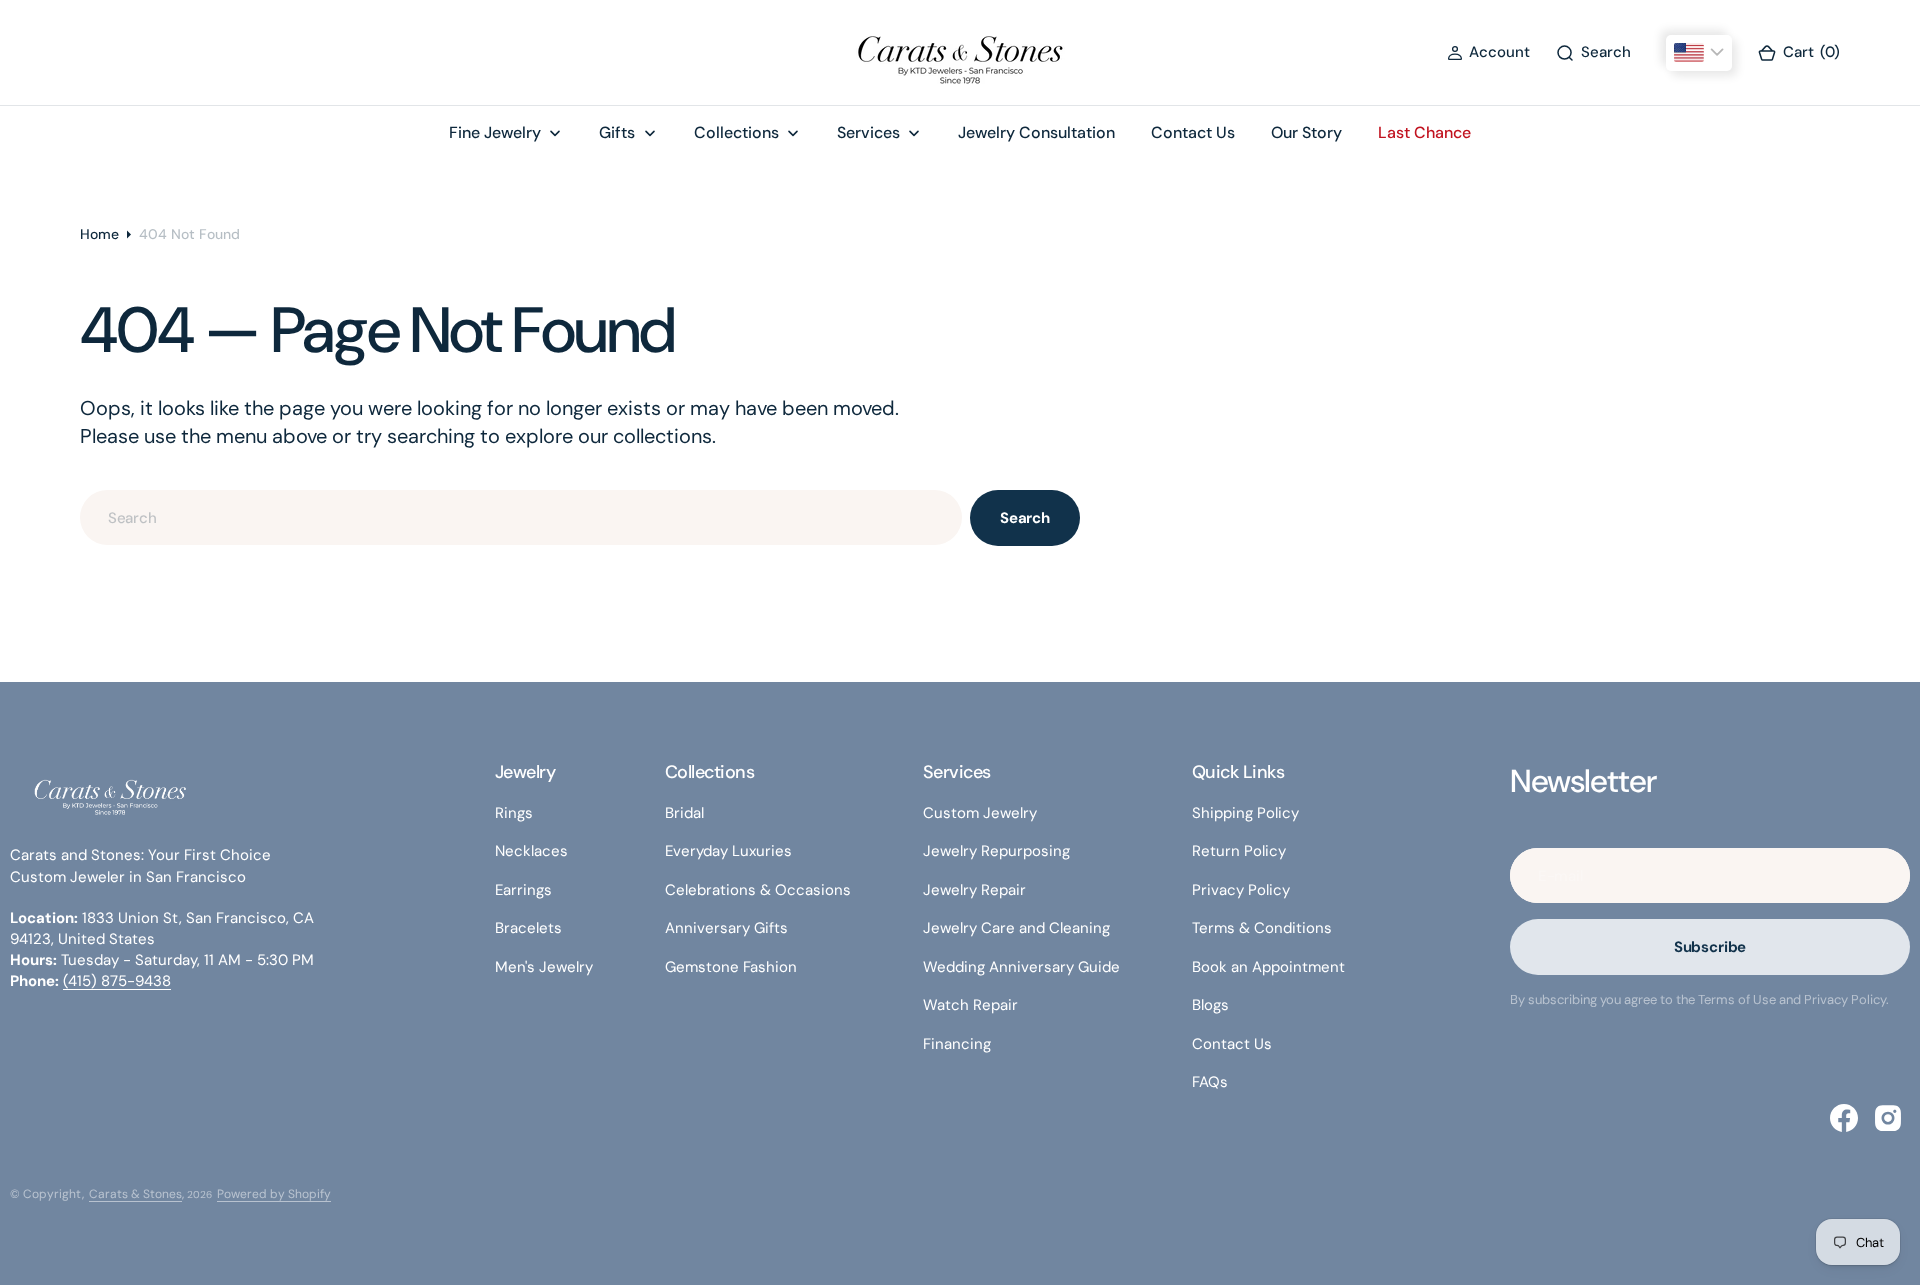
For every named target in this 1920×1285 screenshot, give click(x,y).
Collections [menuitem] (736, 132)
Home (99, 234)
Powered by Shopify (274, 1194)
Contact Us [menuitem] (1193, 132)
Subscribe (1710, 947)
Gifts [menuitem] (617, 132)
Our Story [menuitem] (1306, 132)
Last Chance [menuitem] (1424, 132)
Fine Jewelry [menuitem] (495, 132)
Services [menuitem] (868, 132)
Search (1025, 518)
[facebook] (1844, 1118)
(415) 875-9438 (117, 981)
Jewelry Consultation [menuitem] (1036, 132)
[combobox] (521, 517)
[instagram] (1888, 1118)
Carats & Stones (135, 1194)
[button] (1488, 52)
